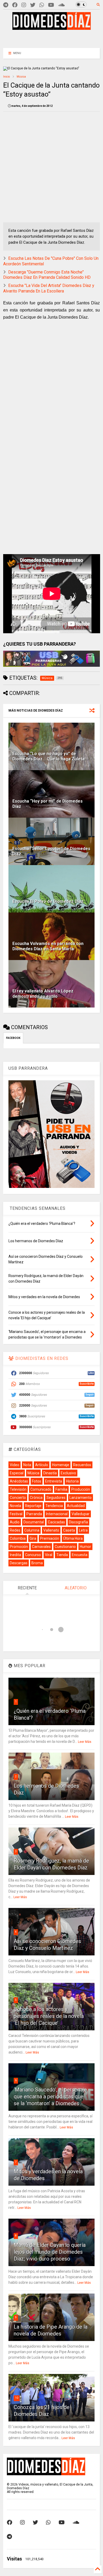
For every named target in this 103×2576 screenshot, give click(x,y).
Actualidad (76, 1506)
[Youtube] (51, 5)
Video (15, 1465)
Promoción (19, 1547)
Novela (15, 1506)
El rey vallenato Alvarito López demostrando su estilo (43, 994)
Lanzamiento (81, 1498)
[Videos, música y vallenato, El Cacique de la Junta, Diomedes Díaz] (52, 27)
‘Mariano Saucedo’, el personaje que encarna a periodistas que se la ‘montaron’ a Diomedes (50, 2097)
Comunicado (41, 1489)
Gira (33, 1538)
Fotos (37, 1481)
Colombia (18, 1538)
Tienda (62, 1555)
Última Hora (73, 1538)
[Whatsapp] (42, 5)
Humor (85, 1547)
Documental (34, 1522)
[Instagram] (24, 5)
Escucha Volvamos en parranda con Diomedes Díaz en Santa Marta (48, 946)
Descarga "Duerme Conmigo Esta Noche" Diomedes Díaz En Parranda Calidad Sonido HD (47, 275)
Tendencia (54, 1506)
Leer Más (85, 1742)
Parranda (34, 1514)
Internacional (57, 1514)
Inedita (15, 1555)
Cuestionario (65, 1547)
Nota (27, 1465)
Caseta (69, 1530)
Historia (72, 1481)
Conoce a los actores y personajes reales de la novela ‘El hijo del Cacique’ (49, 2016)
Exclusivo (68, 1473)
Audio (15, 1522)
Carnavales (41, 1547)
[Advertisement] (52, 38)
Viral (49, 1555)
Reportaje (33, 1506)
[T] (6, 5)
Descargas (19, 1563)
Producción (81, 1489)
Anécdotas (19, 1481)
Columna (32, 1530)
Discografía (78, 1522)
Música (21, 77)
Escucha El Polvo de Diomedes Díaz (48, 901)
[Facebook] (15, 5)
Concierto (18, 1498)
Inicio (6, 77)
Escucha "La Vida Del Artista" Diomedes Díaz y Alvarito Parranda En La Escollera (49, 288)
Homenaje (61, 1465)
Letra (83, 1530)
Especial (17, 1473)
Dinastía (50, 1473)
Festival (16, 1514)
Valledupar (81, 1514)
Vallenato (51, 1530)
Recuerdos (82, 1465)
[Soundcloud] (61, 5)
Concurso (33, 1555)
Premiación (50, 1538)
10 (17, 2398)
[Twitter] (33, 5)
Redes (15, 1530)
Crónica (36, 1498)
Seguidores (56, 1498)
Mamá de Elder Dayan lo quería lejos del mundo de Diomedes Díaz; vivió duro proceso (50, 2252)
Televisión (18, 1489)
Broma (37, 1563)
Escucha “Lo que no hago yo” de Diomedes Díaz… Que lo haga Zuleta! (49, 756)
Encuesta (80, 1555)
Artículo (42, 1465)
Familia (61, 1489)
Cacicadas (56, 1522)
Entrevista (54, 1481)
